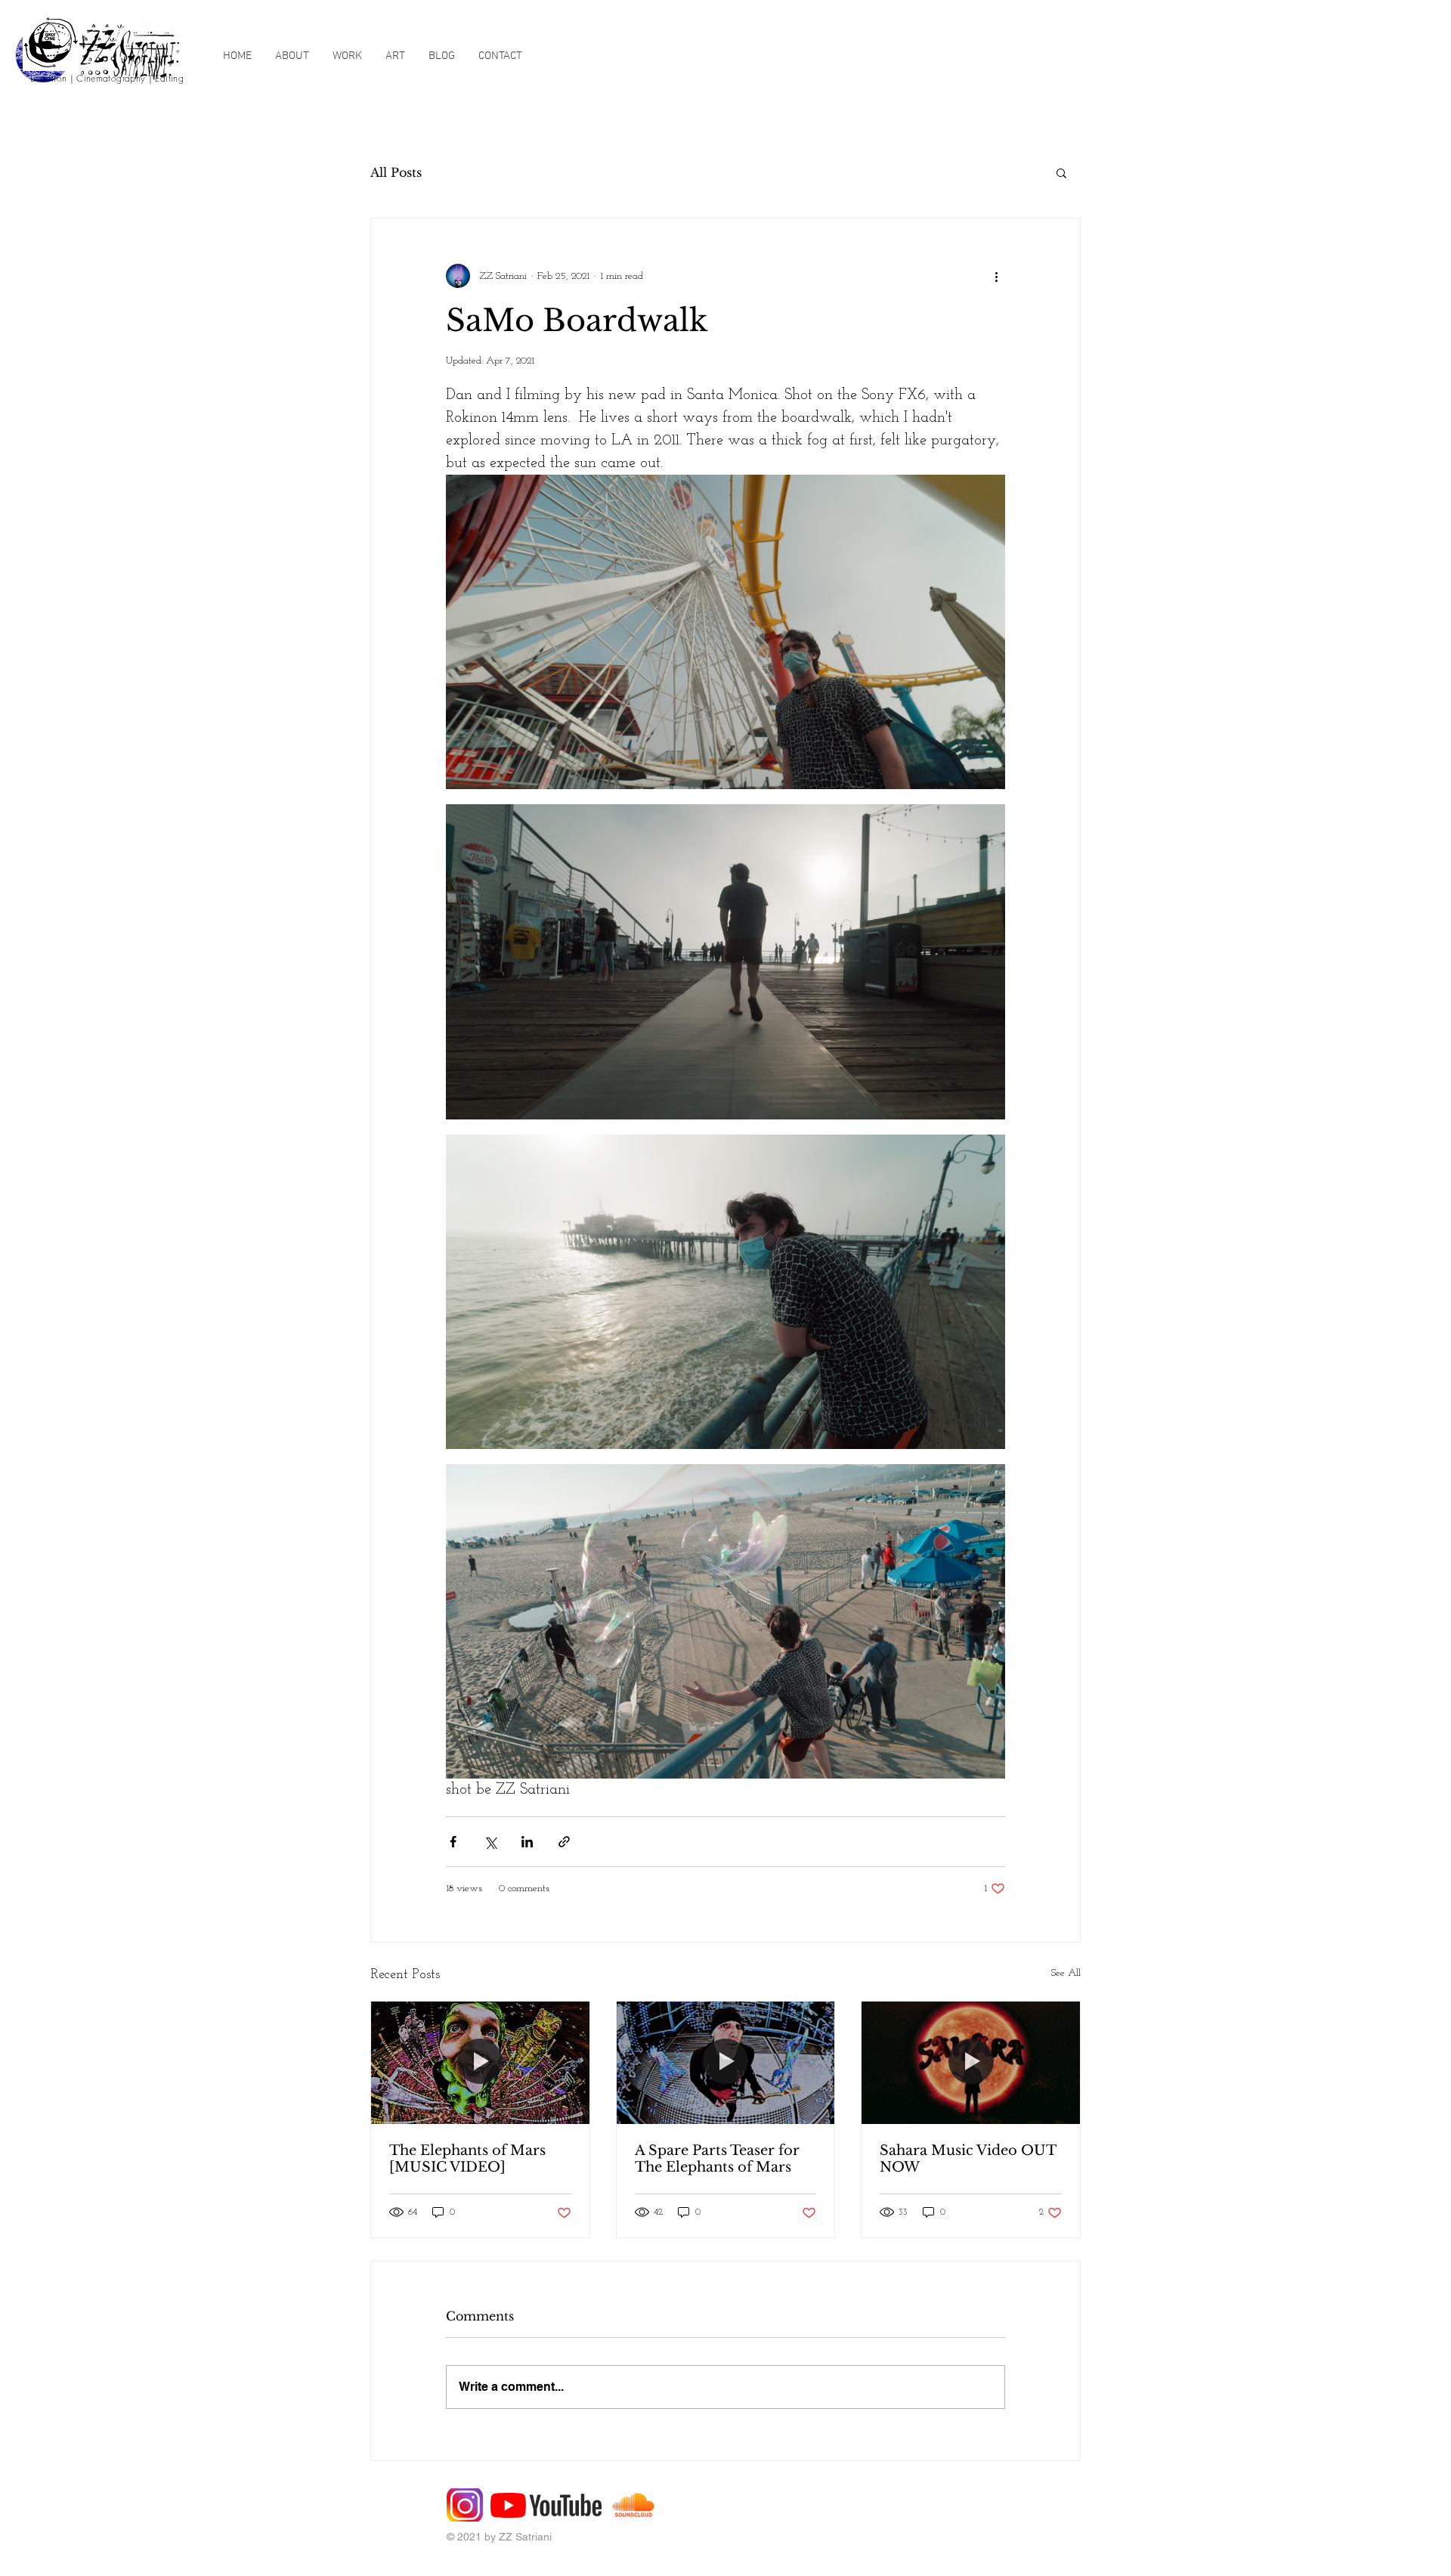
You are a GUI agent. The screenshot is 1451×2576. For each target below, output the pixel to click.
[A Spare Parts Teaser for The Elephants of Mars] (726, 2063)
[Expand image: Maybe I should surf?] (725, 1292)
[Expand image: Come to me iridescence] (725, 1621)
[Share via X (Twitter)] (490, 1842)
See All (1066, 1973)
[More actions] (996, 276)
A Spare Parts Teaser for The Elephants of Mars (717, 2159)
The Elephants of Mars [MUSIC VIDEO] (467, 2159)
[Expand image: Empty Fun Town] (725, 632)
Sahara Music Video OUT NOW (968, 2159)
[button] (1061, 172)
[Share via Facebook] (453, 1842)
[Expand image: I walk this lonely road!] (725, 961)
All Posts (396, 172)
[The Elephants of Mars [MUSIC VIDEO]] (480, 2063)
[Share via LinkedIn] (527, 1842)
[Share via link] (564, 1842)
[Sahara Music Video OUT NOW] (971, 2063)
